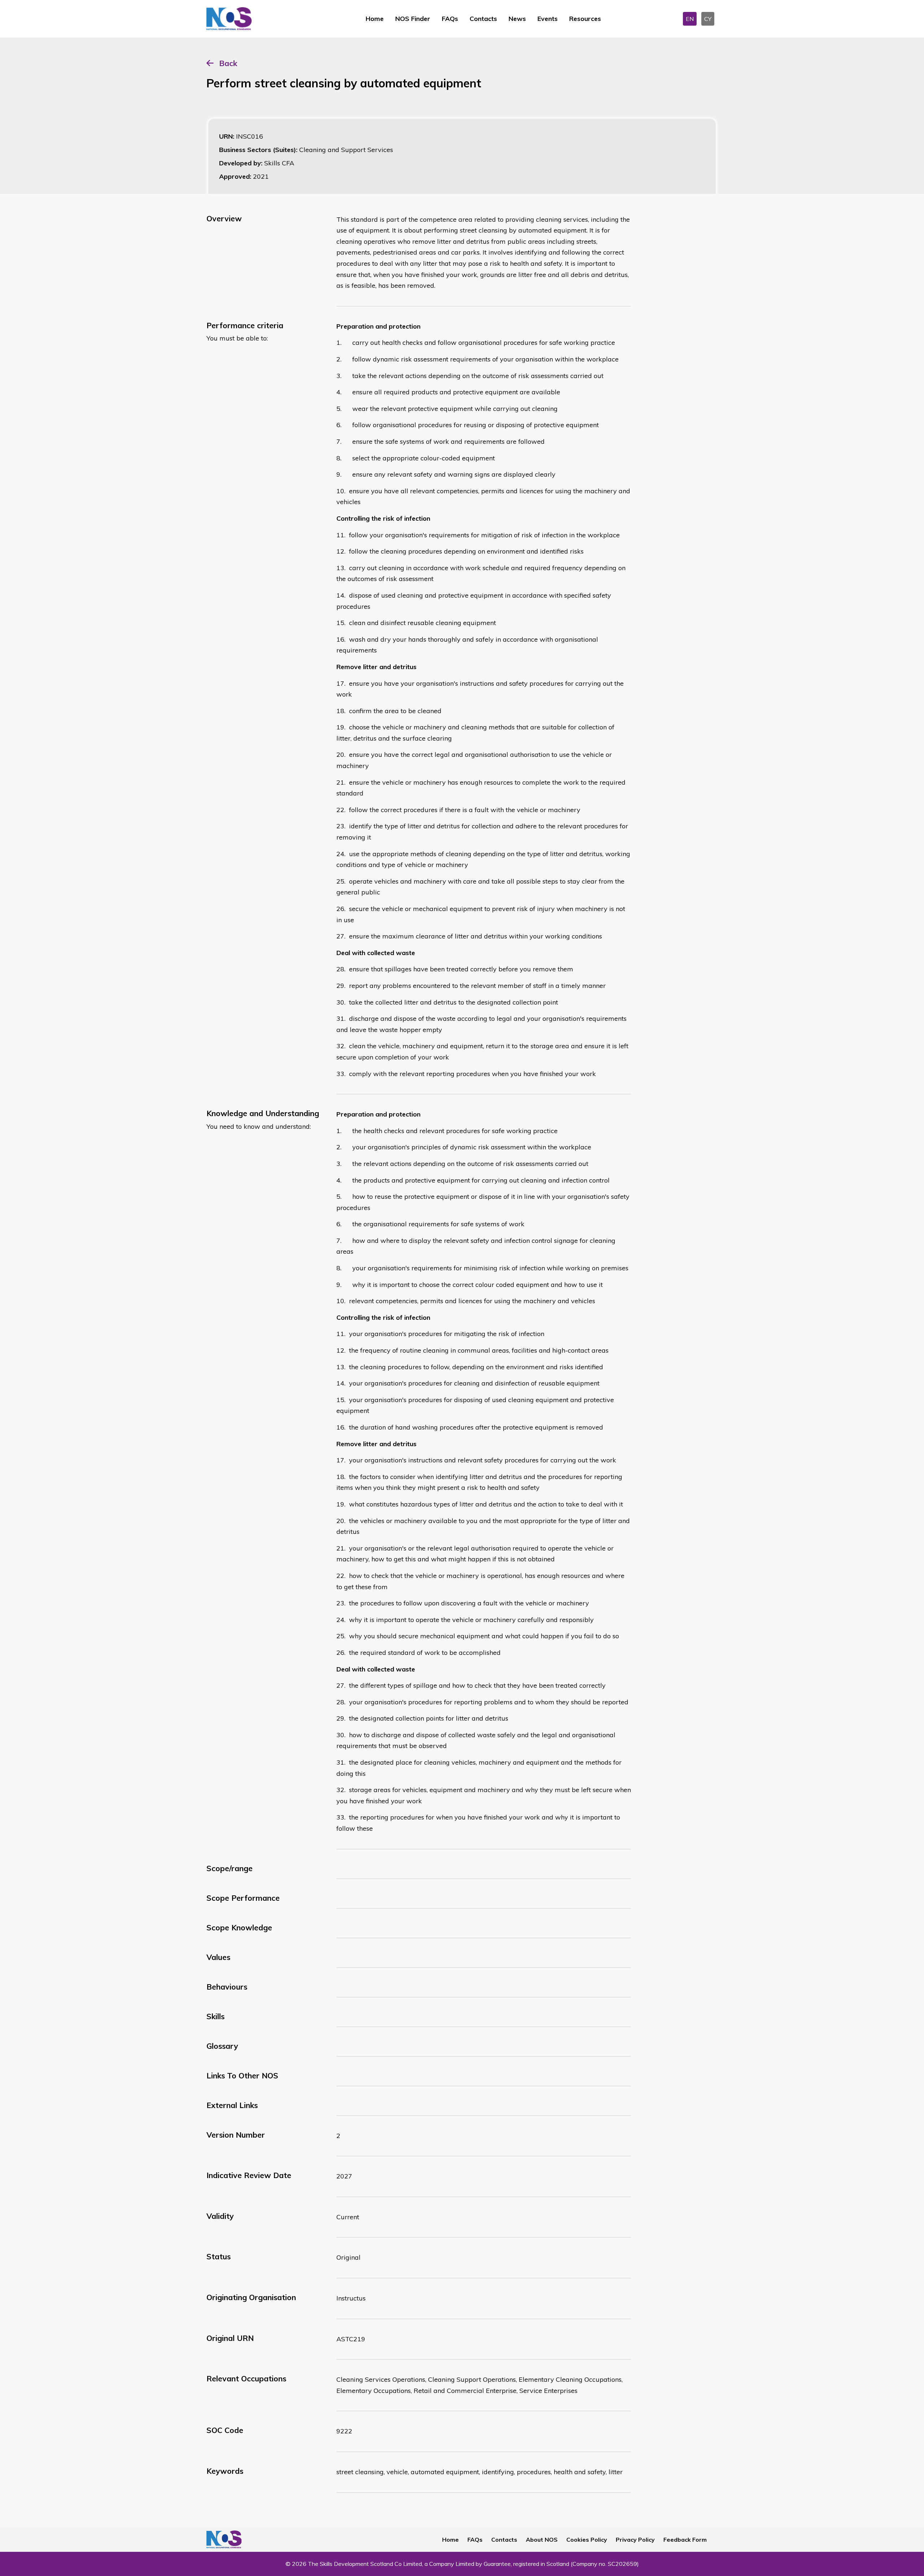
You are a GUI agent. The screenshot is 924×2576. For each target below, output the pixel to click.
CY (708, 19)
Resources (585, 19)
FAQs (450, 19)
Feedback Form (685, 2540)
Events (548, 19)
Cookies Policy (587, 2540)
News (517, 19)
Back (228, 63)
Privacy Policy (635, 2540)
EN (690, 19)
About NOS (542, 2540)
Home (375, 19)
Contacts (483, 19)
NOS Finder (413, 19)
